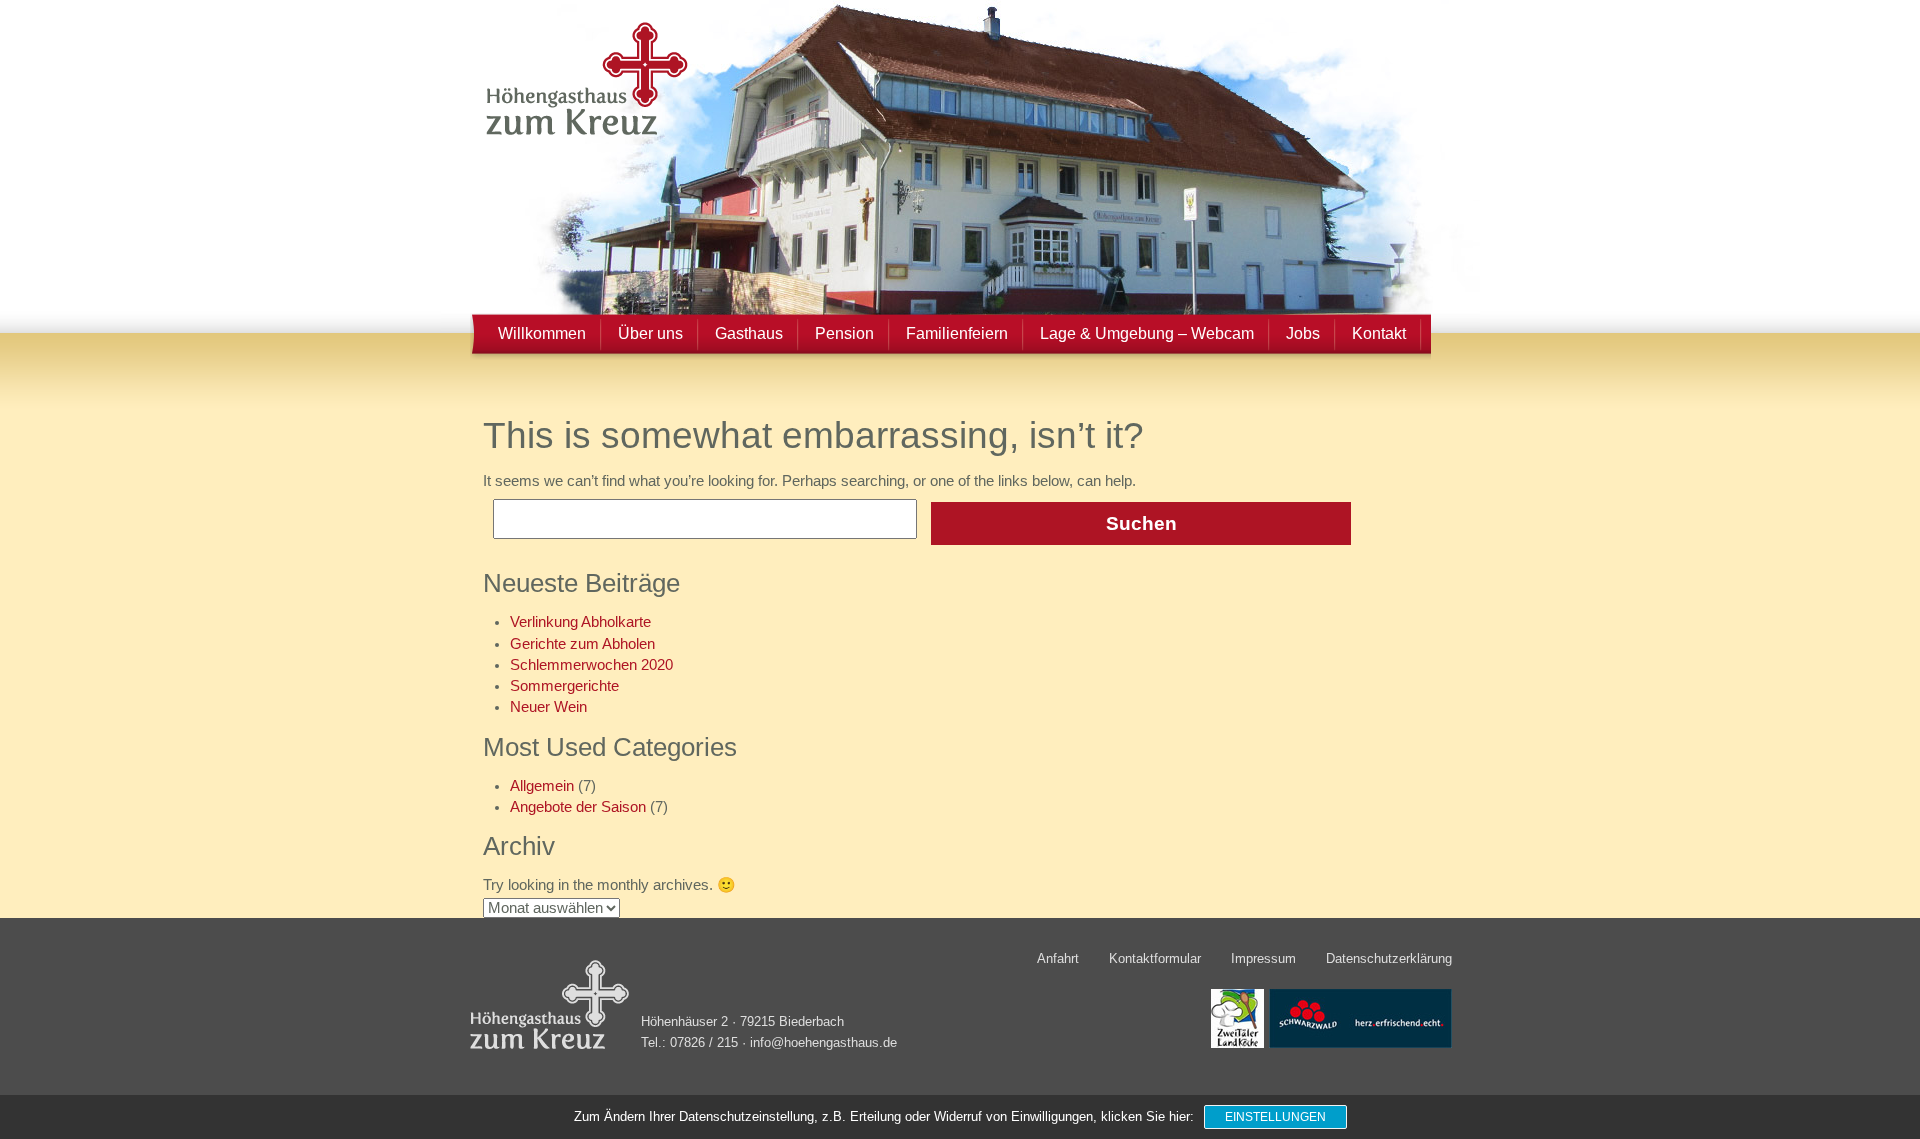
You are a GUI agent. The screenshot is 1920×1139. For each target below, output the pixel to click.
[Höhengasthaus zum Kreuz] (581, 134)
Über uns (650, 333)
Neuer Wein (548, 707)
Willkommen (542, 333)
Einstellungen (1275, 1117)
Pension (844, 333)
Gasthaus (749, 333)
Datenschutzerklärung (1389, 958)
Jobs (1303, 333)
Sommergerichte (564, 686)
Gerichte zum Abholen (582, 644)
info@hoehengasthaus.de (823, 1043)
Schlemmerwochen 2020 (591, 665)
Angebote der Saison (578, 807)
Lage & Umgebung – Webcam (1147, 333)
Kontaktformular (1155, 958)
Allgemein (542, 786)
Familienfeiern (957, 333)
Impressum (1263, 958)
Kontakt (1379, 333)
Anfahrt (1058, 958)
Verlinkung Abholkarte (580, 622)
